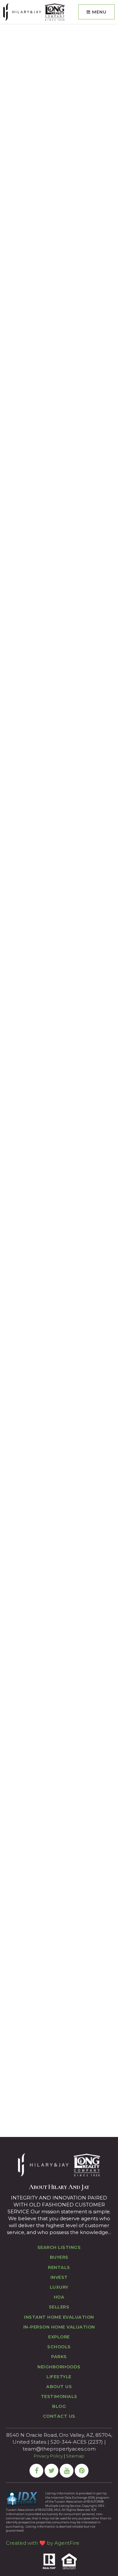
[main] (59, 1081)
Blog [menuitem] (59, 2406)
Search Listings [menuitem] (59, 2247)
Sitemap (75, 2456)
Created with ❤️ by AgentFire (43, 2543)
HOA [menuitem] (59, 2297)
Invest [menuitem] (59, 2277)
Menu (98, 12)
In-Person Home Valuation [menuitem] (59, 2327)
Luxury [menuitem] (59, 2287)
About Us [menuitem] (59, 2386)
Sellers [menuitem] (59, 2307)
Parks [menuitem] (59, 2356)
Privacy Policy (48, 2456)
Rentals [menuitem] (59, 2267)
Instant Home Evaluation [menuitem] (59, 2317)
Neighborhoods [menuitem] (59, 2367)
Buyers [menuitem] (59, 2257)
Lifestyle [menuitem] (59, 2377)
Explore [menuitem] (59, 2337)
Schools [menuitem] (59, 2347)
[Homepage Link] (34, 12)
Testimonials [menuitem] (59, 2396)
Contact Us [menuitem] (59, 2416)
